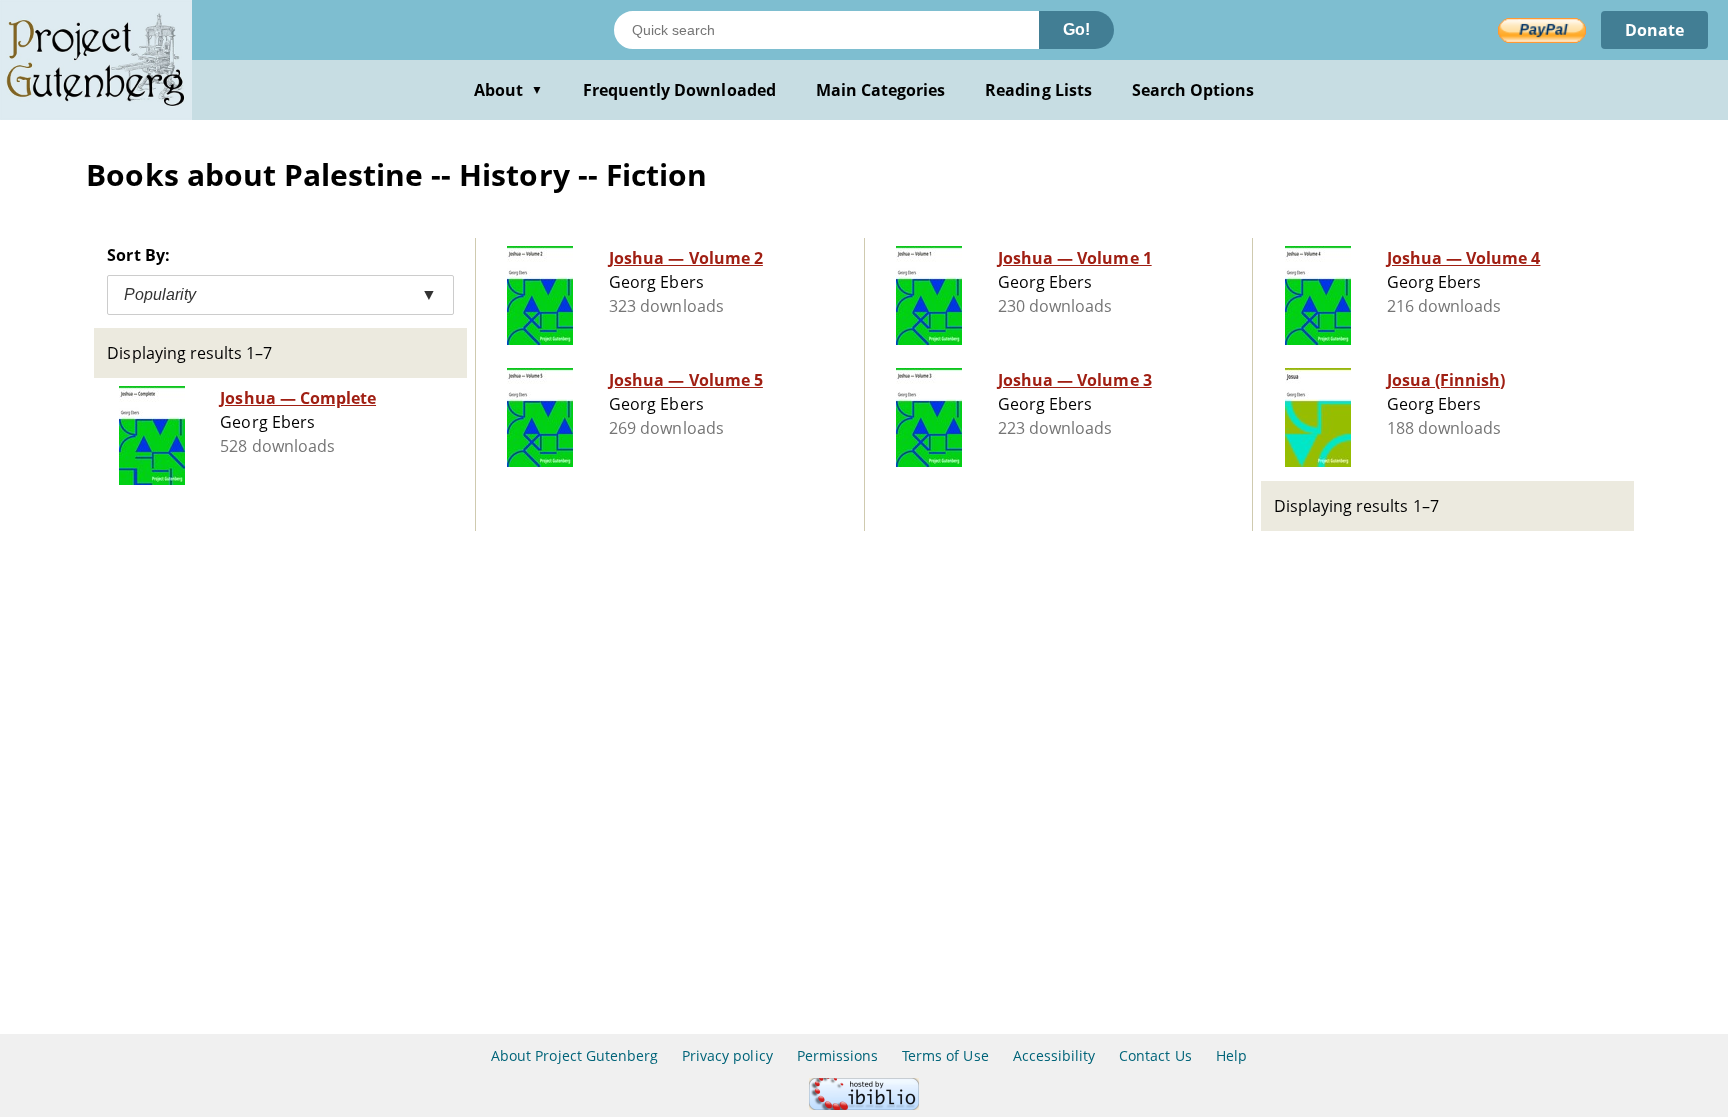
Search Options (1193, 90)
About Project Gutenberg (574, 1055)
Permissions (837, 1055)
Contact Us (1155, 1055)
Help (1231, 1055)
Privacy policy (727, 1055)
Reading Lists (1038, 90)
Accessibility (1054, 1055)
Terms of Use (945, 1055)
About (508, 90)
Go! (1076, 29)
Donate (1654, 30)
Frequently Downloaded (679, 90)
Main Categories (881, 90)
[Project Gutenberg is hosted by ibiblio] (864, 1104)
